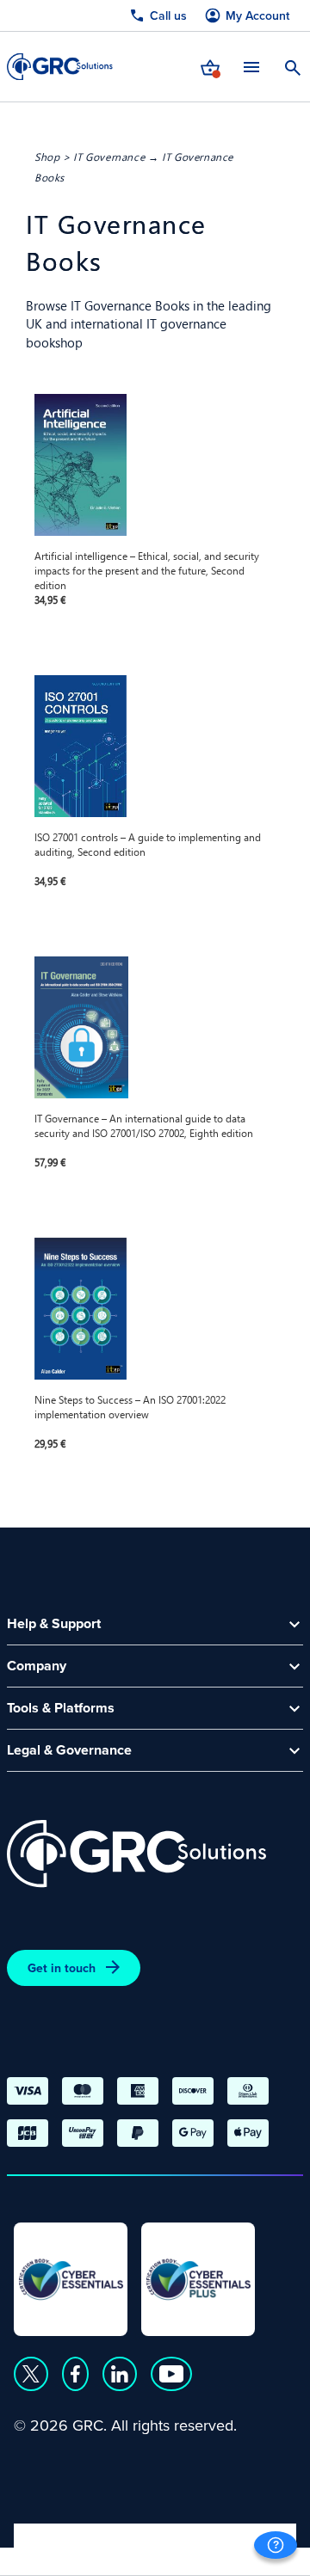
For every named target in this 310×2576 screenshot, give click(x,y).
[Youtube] (171, 2374)
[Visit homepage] (60, 67)
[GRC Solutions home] (136, 1854)
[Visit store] (210, 66)
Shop (47, 157)
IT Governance (109, 157)
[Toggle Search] (293, 66)
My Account (257, 16)
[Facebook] (75, 2374)
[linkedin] (120, 2374)
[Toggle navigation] (251, 67)
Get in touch (62, 1968)
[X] (31, 2374)
